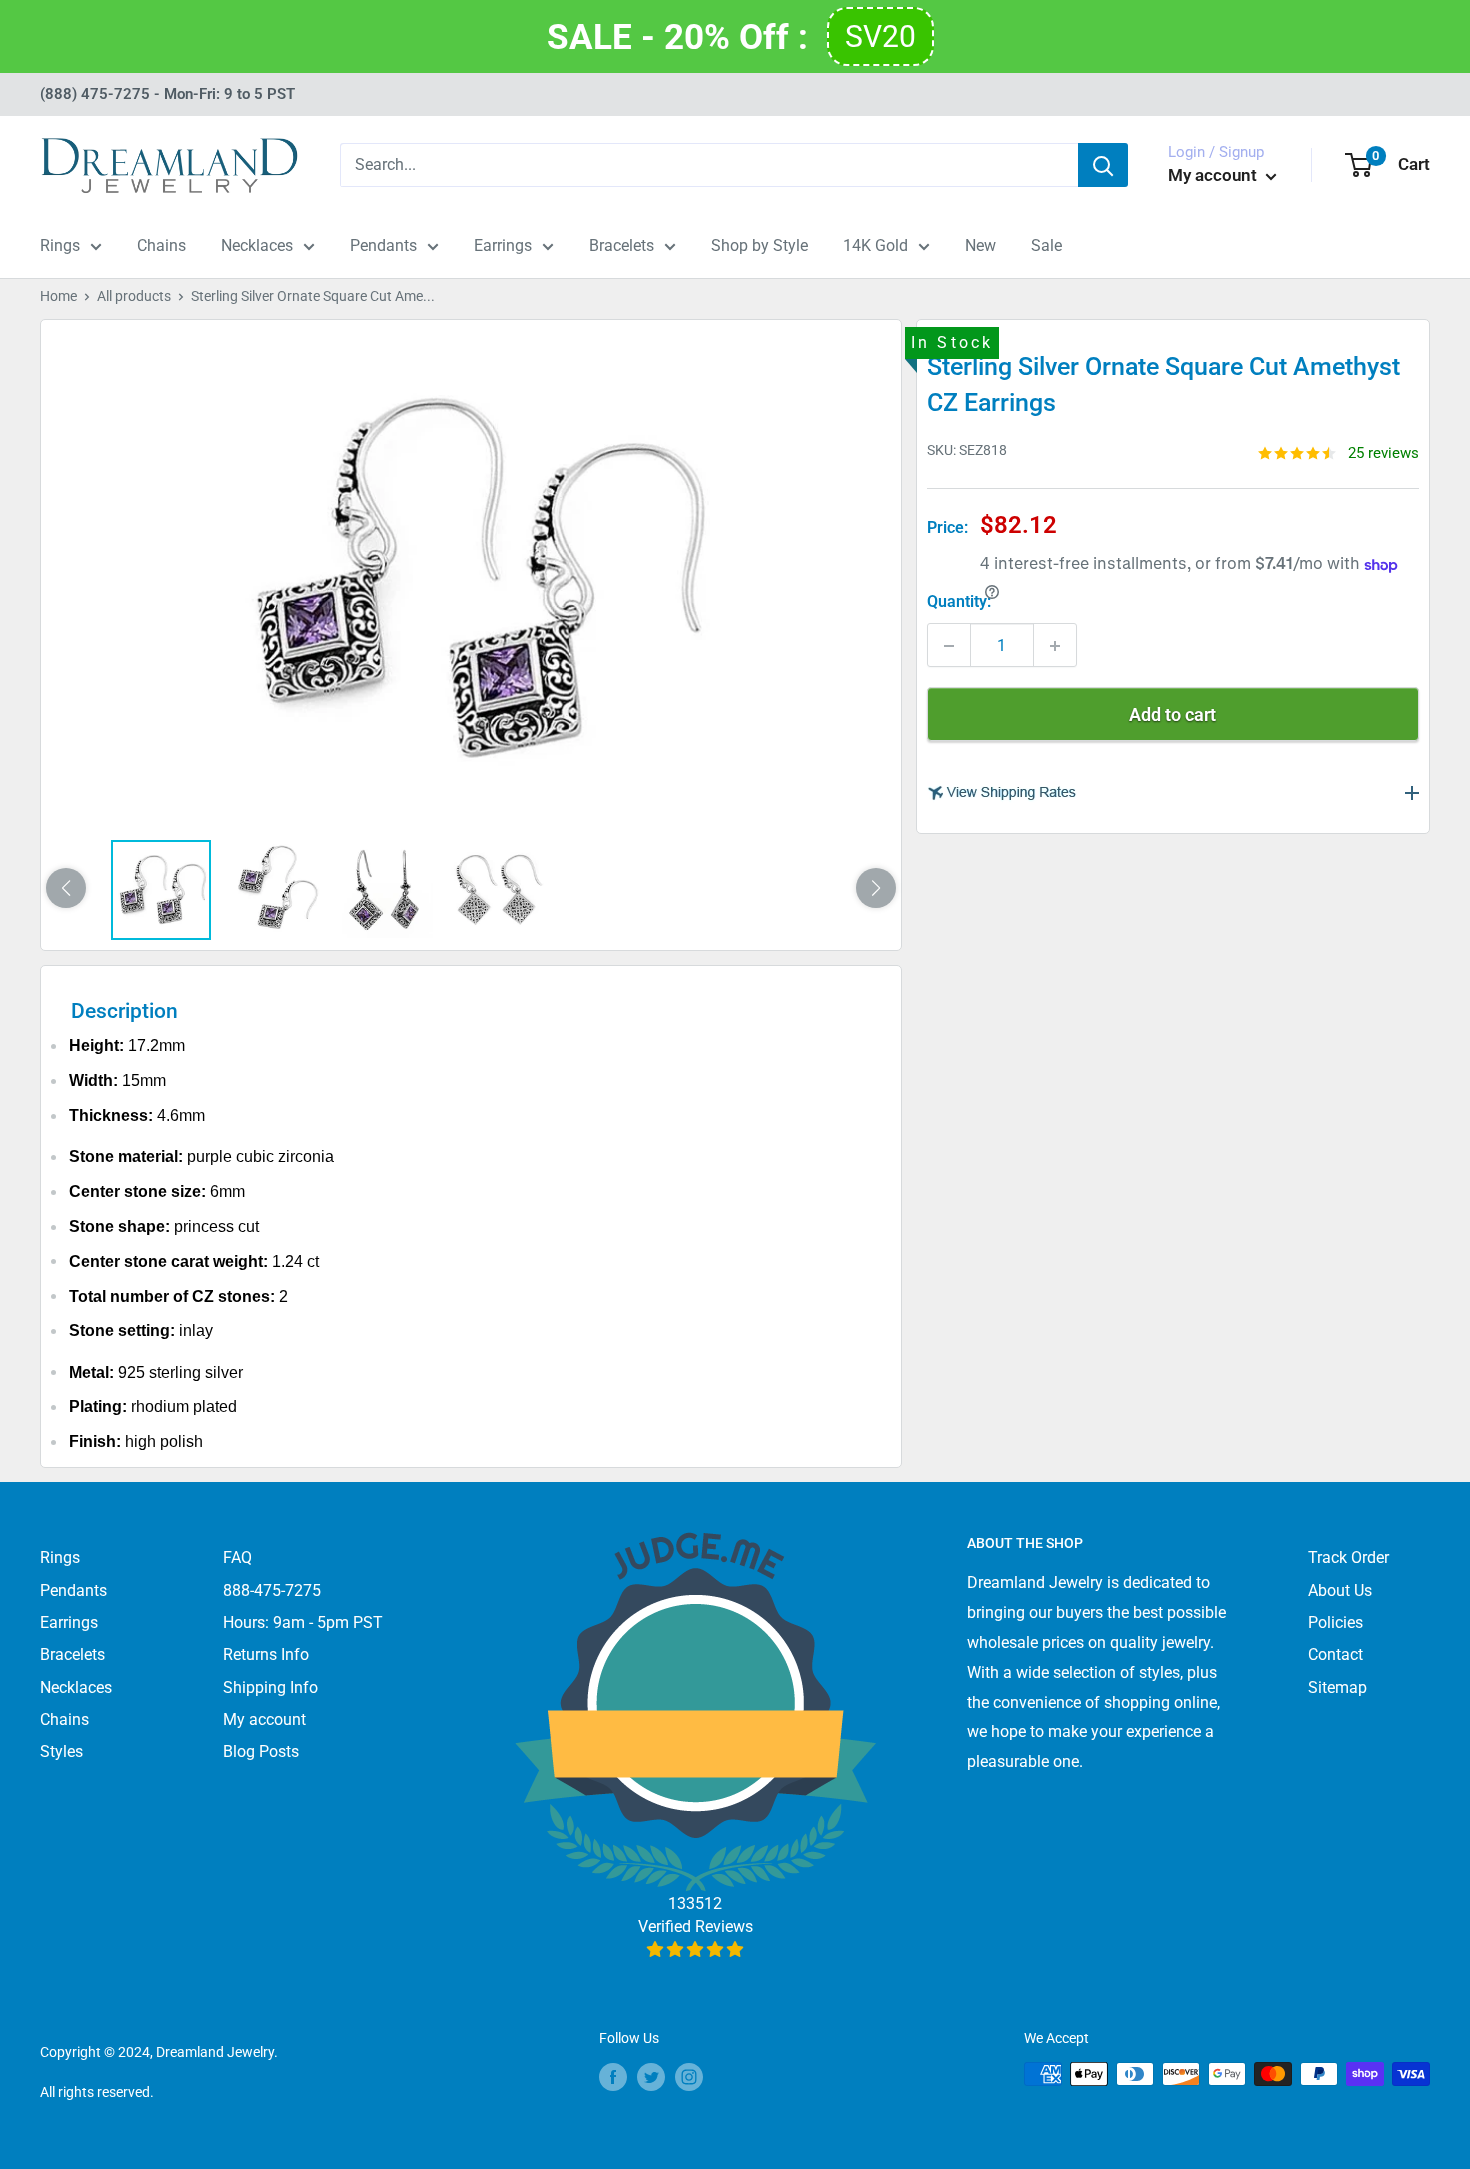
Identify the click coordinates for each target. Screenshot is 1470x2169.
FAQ (237, 1557)
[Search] (1103, 165)
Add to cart (1172, 715)
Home (58, 296)
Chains (161, 245)
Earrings (503, 245)
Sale (1046, 245)
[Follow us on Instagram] (689, 2076)
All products (134, 296)
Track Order (1348, 1557)
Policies (1335, 1622)
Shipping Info (270, 1687)
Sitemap (1337, 1687)
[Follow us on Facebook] (613, 2076)
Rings (60, 245)
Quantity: (959, 602)
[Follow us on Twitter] (651, 2076)
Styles (61, 1751)
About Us (1340, 1590)
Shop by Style (759, 245)
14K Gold (875, 245)
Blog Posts (261, 1751)
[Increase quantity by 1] (1055, 646)
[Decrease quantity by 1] (949, 646)
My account (1214, 175)
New (980, 245)
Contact (1335, 1654)
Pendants (383, 245)
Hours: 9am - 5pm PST (303, 1622)
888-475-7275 (272, 1590)
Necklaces (257, 245)
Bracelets (621, 245)
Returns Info (266, 1654)
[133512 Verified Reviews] (695, 1949)
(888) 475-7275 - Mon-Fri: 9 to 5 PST (167, 94)
